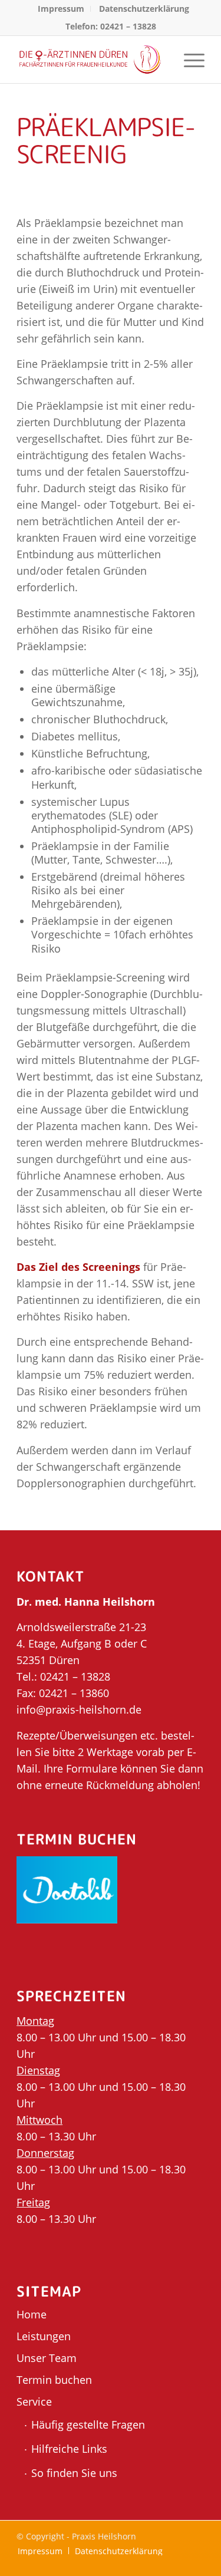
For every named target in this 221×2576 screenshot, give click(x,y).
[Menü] (188, 60)
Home (32, 2314)
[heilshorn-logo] (92, 60)
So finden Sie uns (74, 2473)
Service (34, 2402)
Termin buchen (54, 2380)
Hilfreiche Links (69, 2449)
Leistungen (44, 2336)
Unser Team (47, 2358)
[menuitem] (61, 9)
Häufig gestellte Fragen (88, 2425)
